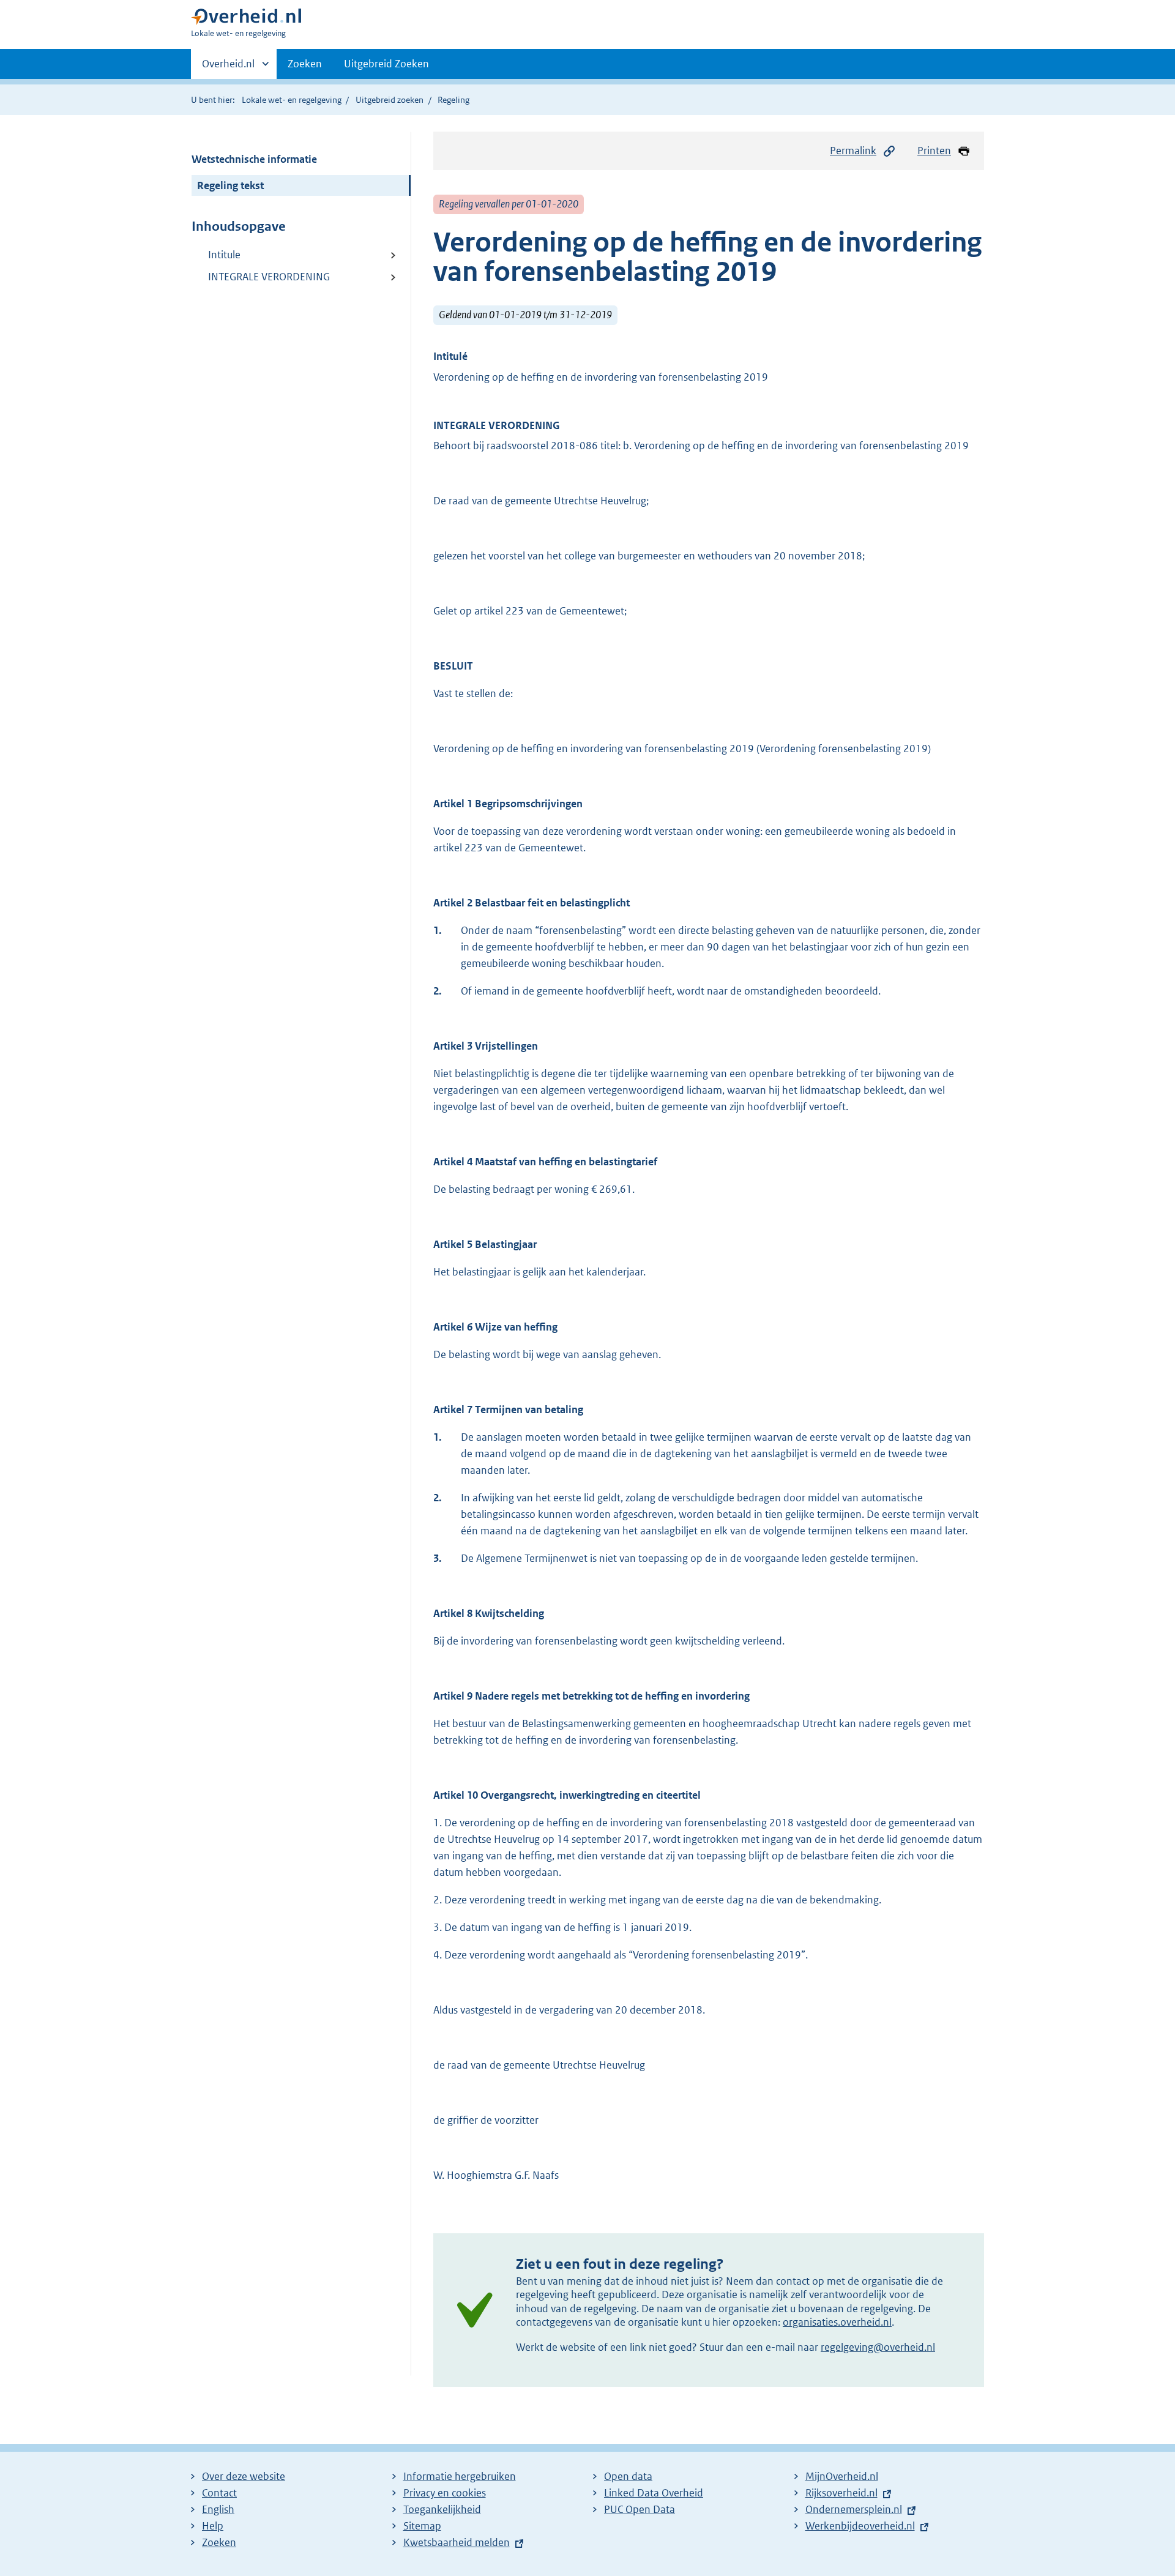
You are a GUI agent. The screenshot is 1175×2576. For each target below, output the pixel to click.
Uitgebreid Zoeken (386, 64)
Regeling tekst (230, 185)
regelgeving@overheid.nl (878, 2347)
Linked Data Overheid (654, 2493)
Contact (219, 2493)
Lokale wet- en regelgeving (292, 100)
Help (213, 2526)
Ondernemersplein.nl (854, 2509)
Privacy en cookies (445, 2493)
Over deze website (244, 2476)
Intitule (224, 255)
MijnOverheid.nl (842, 2476)
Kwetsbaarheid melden (457, 2542)
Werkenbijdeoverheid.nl (860, 2526)
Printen (934, 151)
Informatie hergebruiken (460, 2476)
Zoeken (305, 64)
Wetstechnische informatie (254, 159)
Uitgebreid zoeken (390, 100)
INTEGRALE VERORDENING (269, 277)
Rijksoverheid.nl (841, 2493)
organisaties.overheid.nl (837, 2322)
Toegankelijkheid (442, 2509)
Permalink (853, 151)
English (218, 2509)
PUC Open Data (640, 2509)
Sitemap (422, 2526)
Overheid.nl (228, 68)
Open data (628, 2476)
